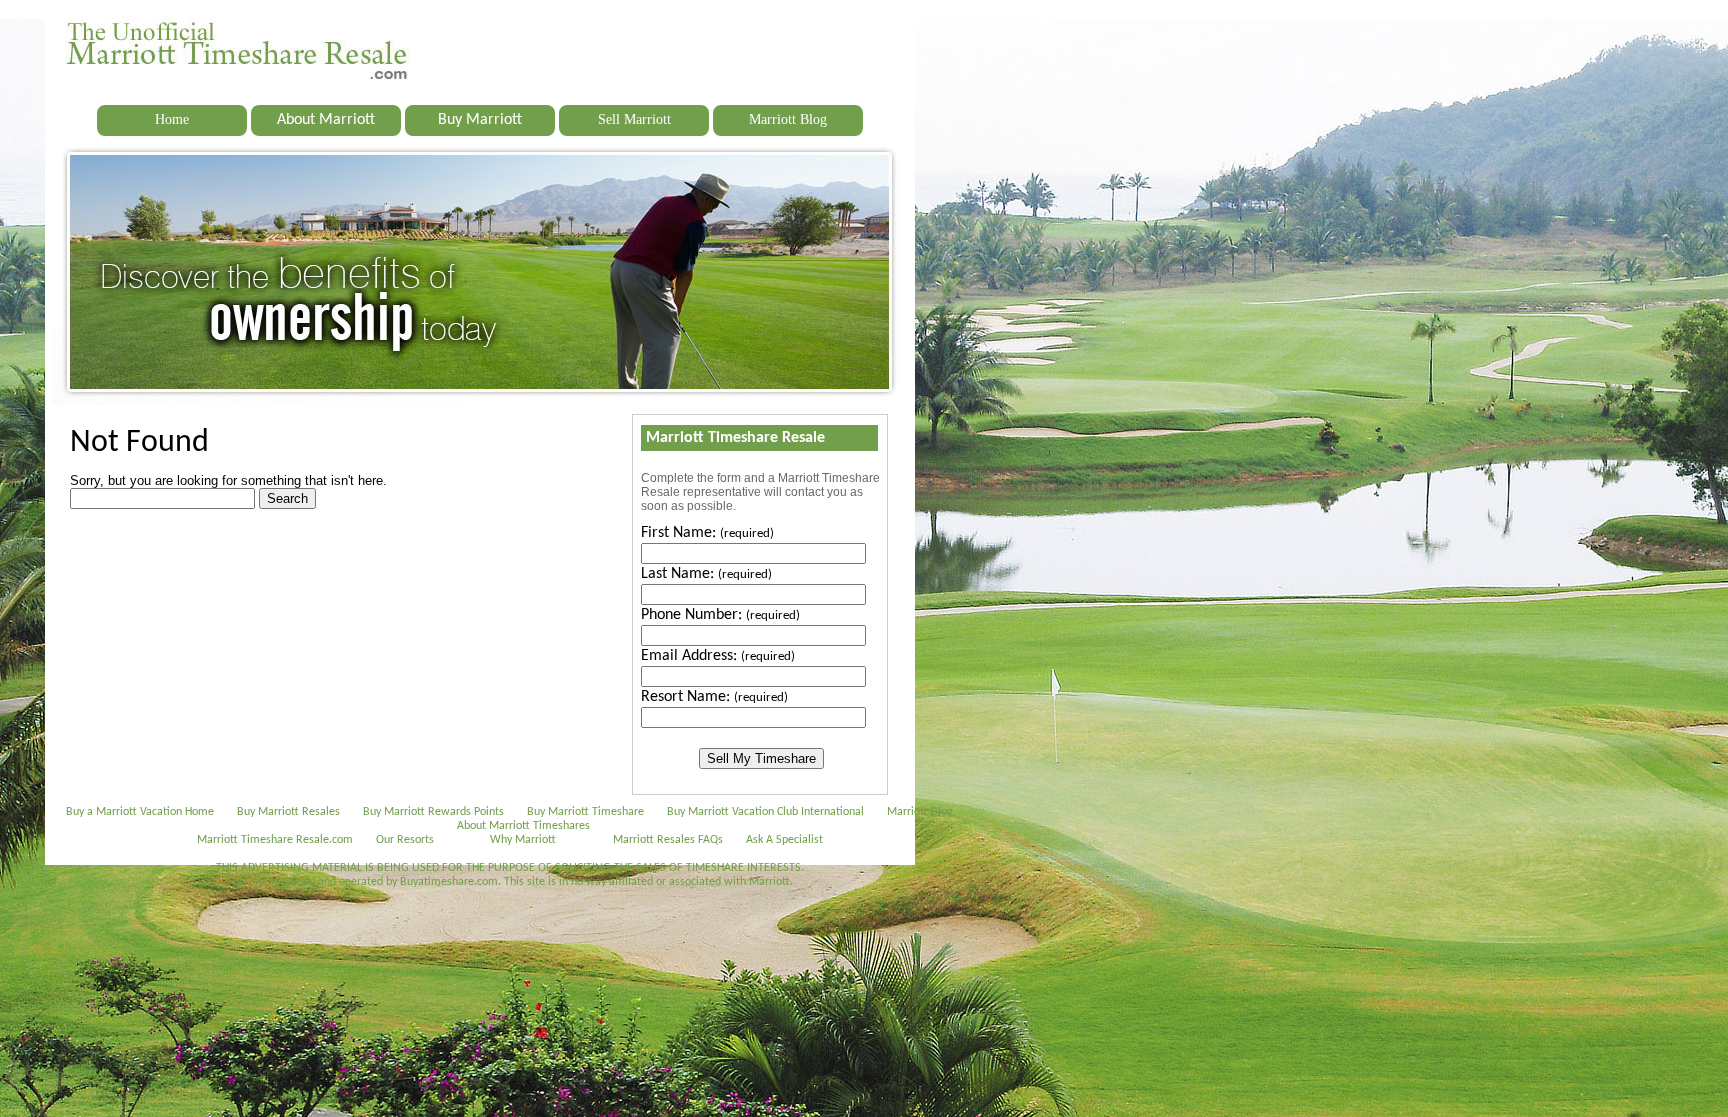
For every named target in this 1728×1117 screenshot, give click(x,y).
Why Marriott (523, 840)
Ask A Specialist (784, 840)
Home (172, 119)
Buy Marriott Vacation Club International (765, 812)
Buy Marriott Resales (288, 812)
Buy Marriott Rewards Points (433, 812)
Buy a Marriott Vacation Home (140, 812)
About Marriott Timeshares (523, 826)
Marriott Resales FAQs (668, 840)
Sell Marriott (634, 119)
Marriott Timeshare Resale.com (275, 840)
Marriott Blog (788, 119)
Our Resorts (405, 840)
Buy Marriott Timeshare (585, 812)
